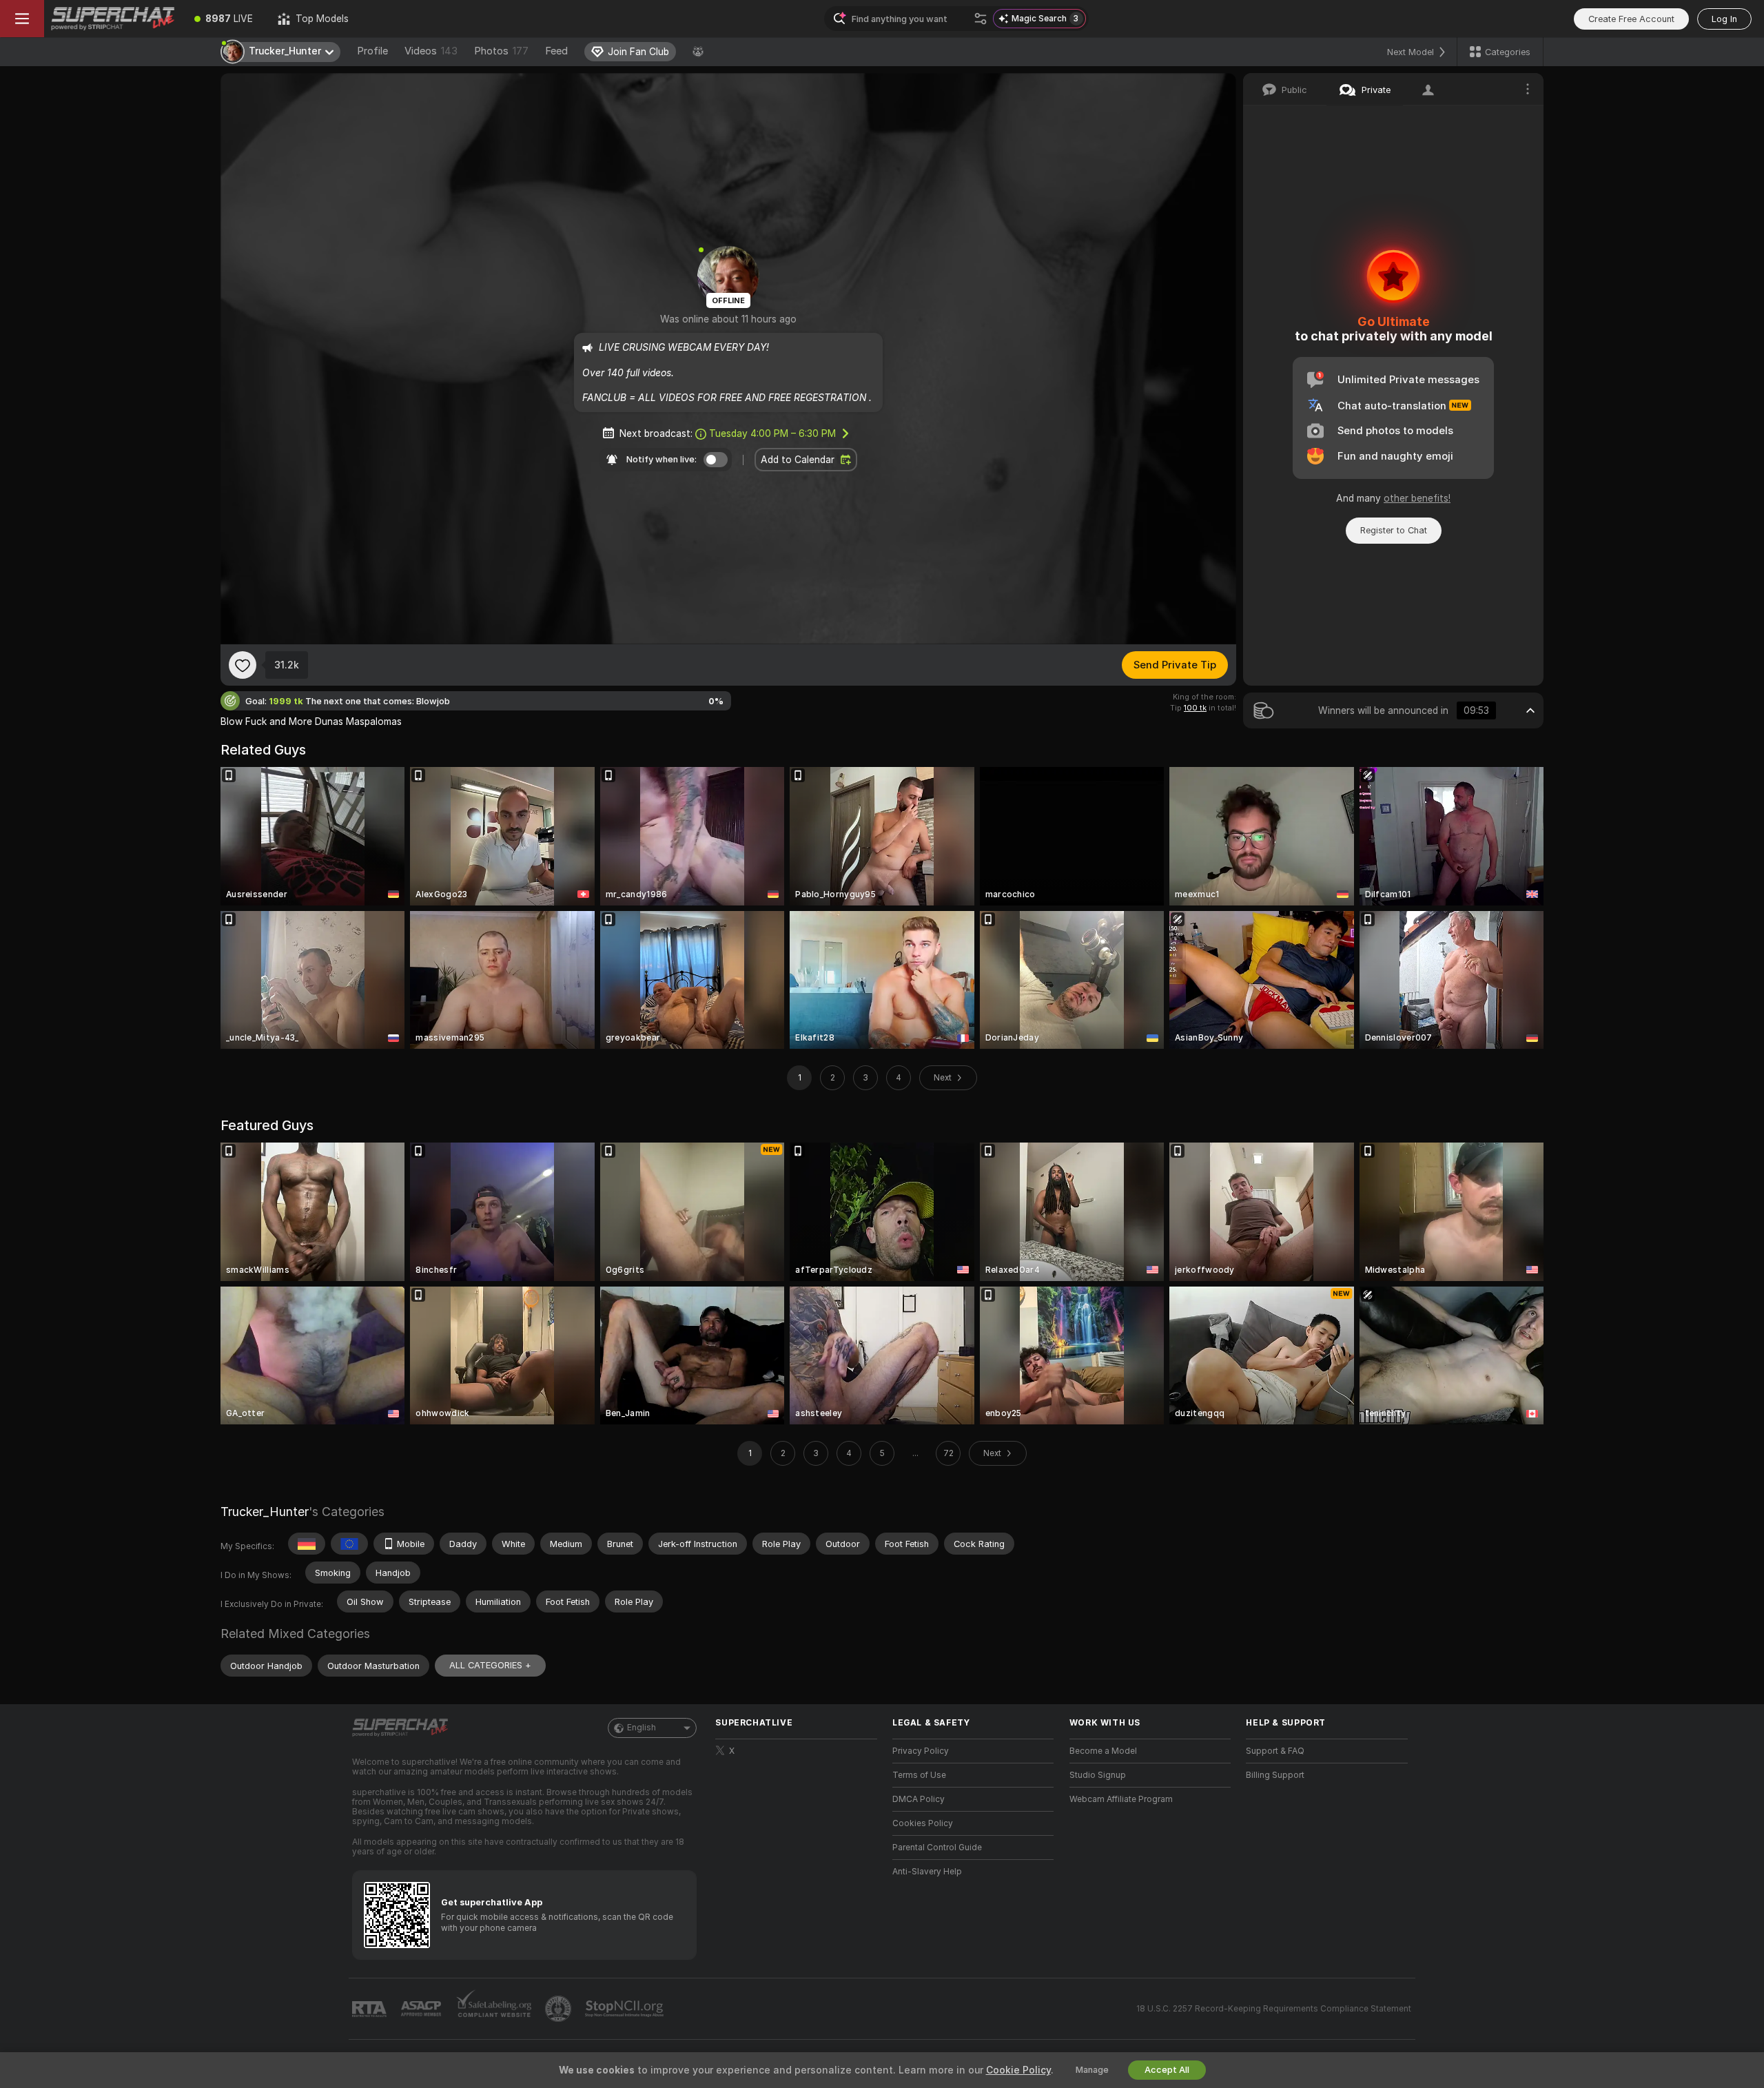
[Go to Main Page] (113, 19)
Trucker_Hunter (265, 1512)
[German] (307, 1544)
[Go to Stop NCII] (626, 2009)
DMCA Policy (919, 1799)
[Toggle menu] (22, 19)
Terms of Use (919, 1775)
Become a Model (1103, 1751)
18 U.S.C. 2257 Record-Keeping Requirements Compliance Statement (1274, 2009)
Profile (372, 51)
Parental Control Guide (937, 1848)
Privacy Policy (921, 1751)
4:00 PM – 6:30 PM (772, 433)
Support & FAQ (1275, 1751)
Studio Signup (1098, 1775)
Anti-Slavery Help (927, 1872)
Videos (431, 51)
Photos (501, 51)
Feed (556, 51)
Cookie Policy (1018, 2070)
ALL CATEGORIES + (490, 1665)
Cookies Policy (923, 1823)
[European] (349, 1544)
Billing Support (1275, 1775)
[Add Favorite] (243, 665)
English (642, 1728)
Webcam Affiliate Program (1121, 1799)
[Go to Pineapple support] (560, 2009)
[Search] (981, 19)
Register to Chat (1394, 530)
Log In (1724, 19)
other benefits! (1417, 498)
